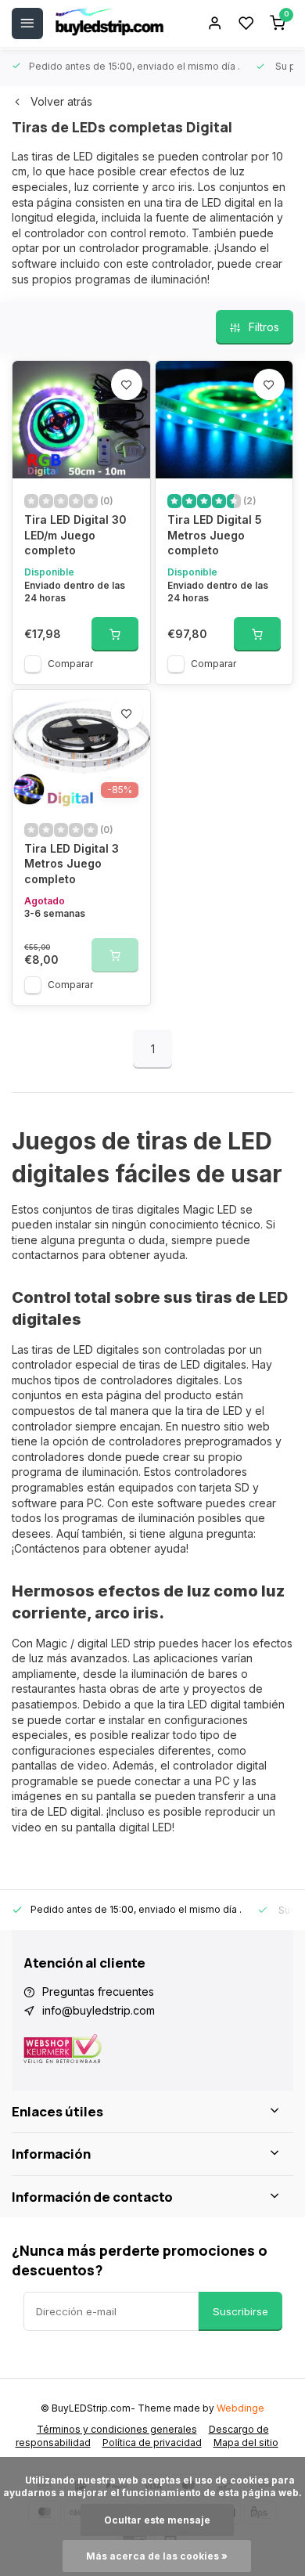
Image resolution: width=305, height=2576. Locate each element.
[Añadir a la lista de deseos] (127, 384)
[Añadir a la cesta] (115, 634)
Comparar (70, 664)
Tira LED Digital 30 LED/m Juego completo (75, 535)
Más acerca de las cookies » (157, 2556)
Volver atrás (61, 101)
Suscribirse (240, 2311)
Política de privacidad (152, 2443)
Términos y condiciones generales (117, 2429)
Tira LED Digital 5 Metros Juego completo (215, 535)
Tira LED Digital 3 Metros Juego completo (72, 864)
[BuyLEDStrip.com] (109, 23)
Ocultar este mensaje (157, 2520)
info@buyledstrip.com (99, 2010)
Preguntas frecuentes (98, 1992)
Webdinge (240, 2408)
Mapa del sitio (246, 2443)
